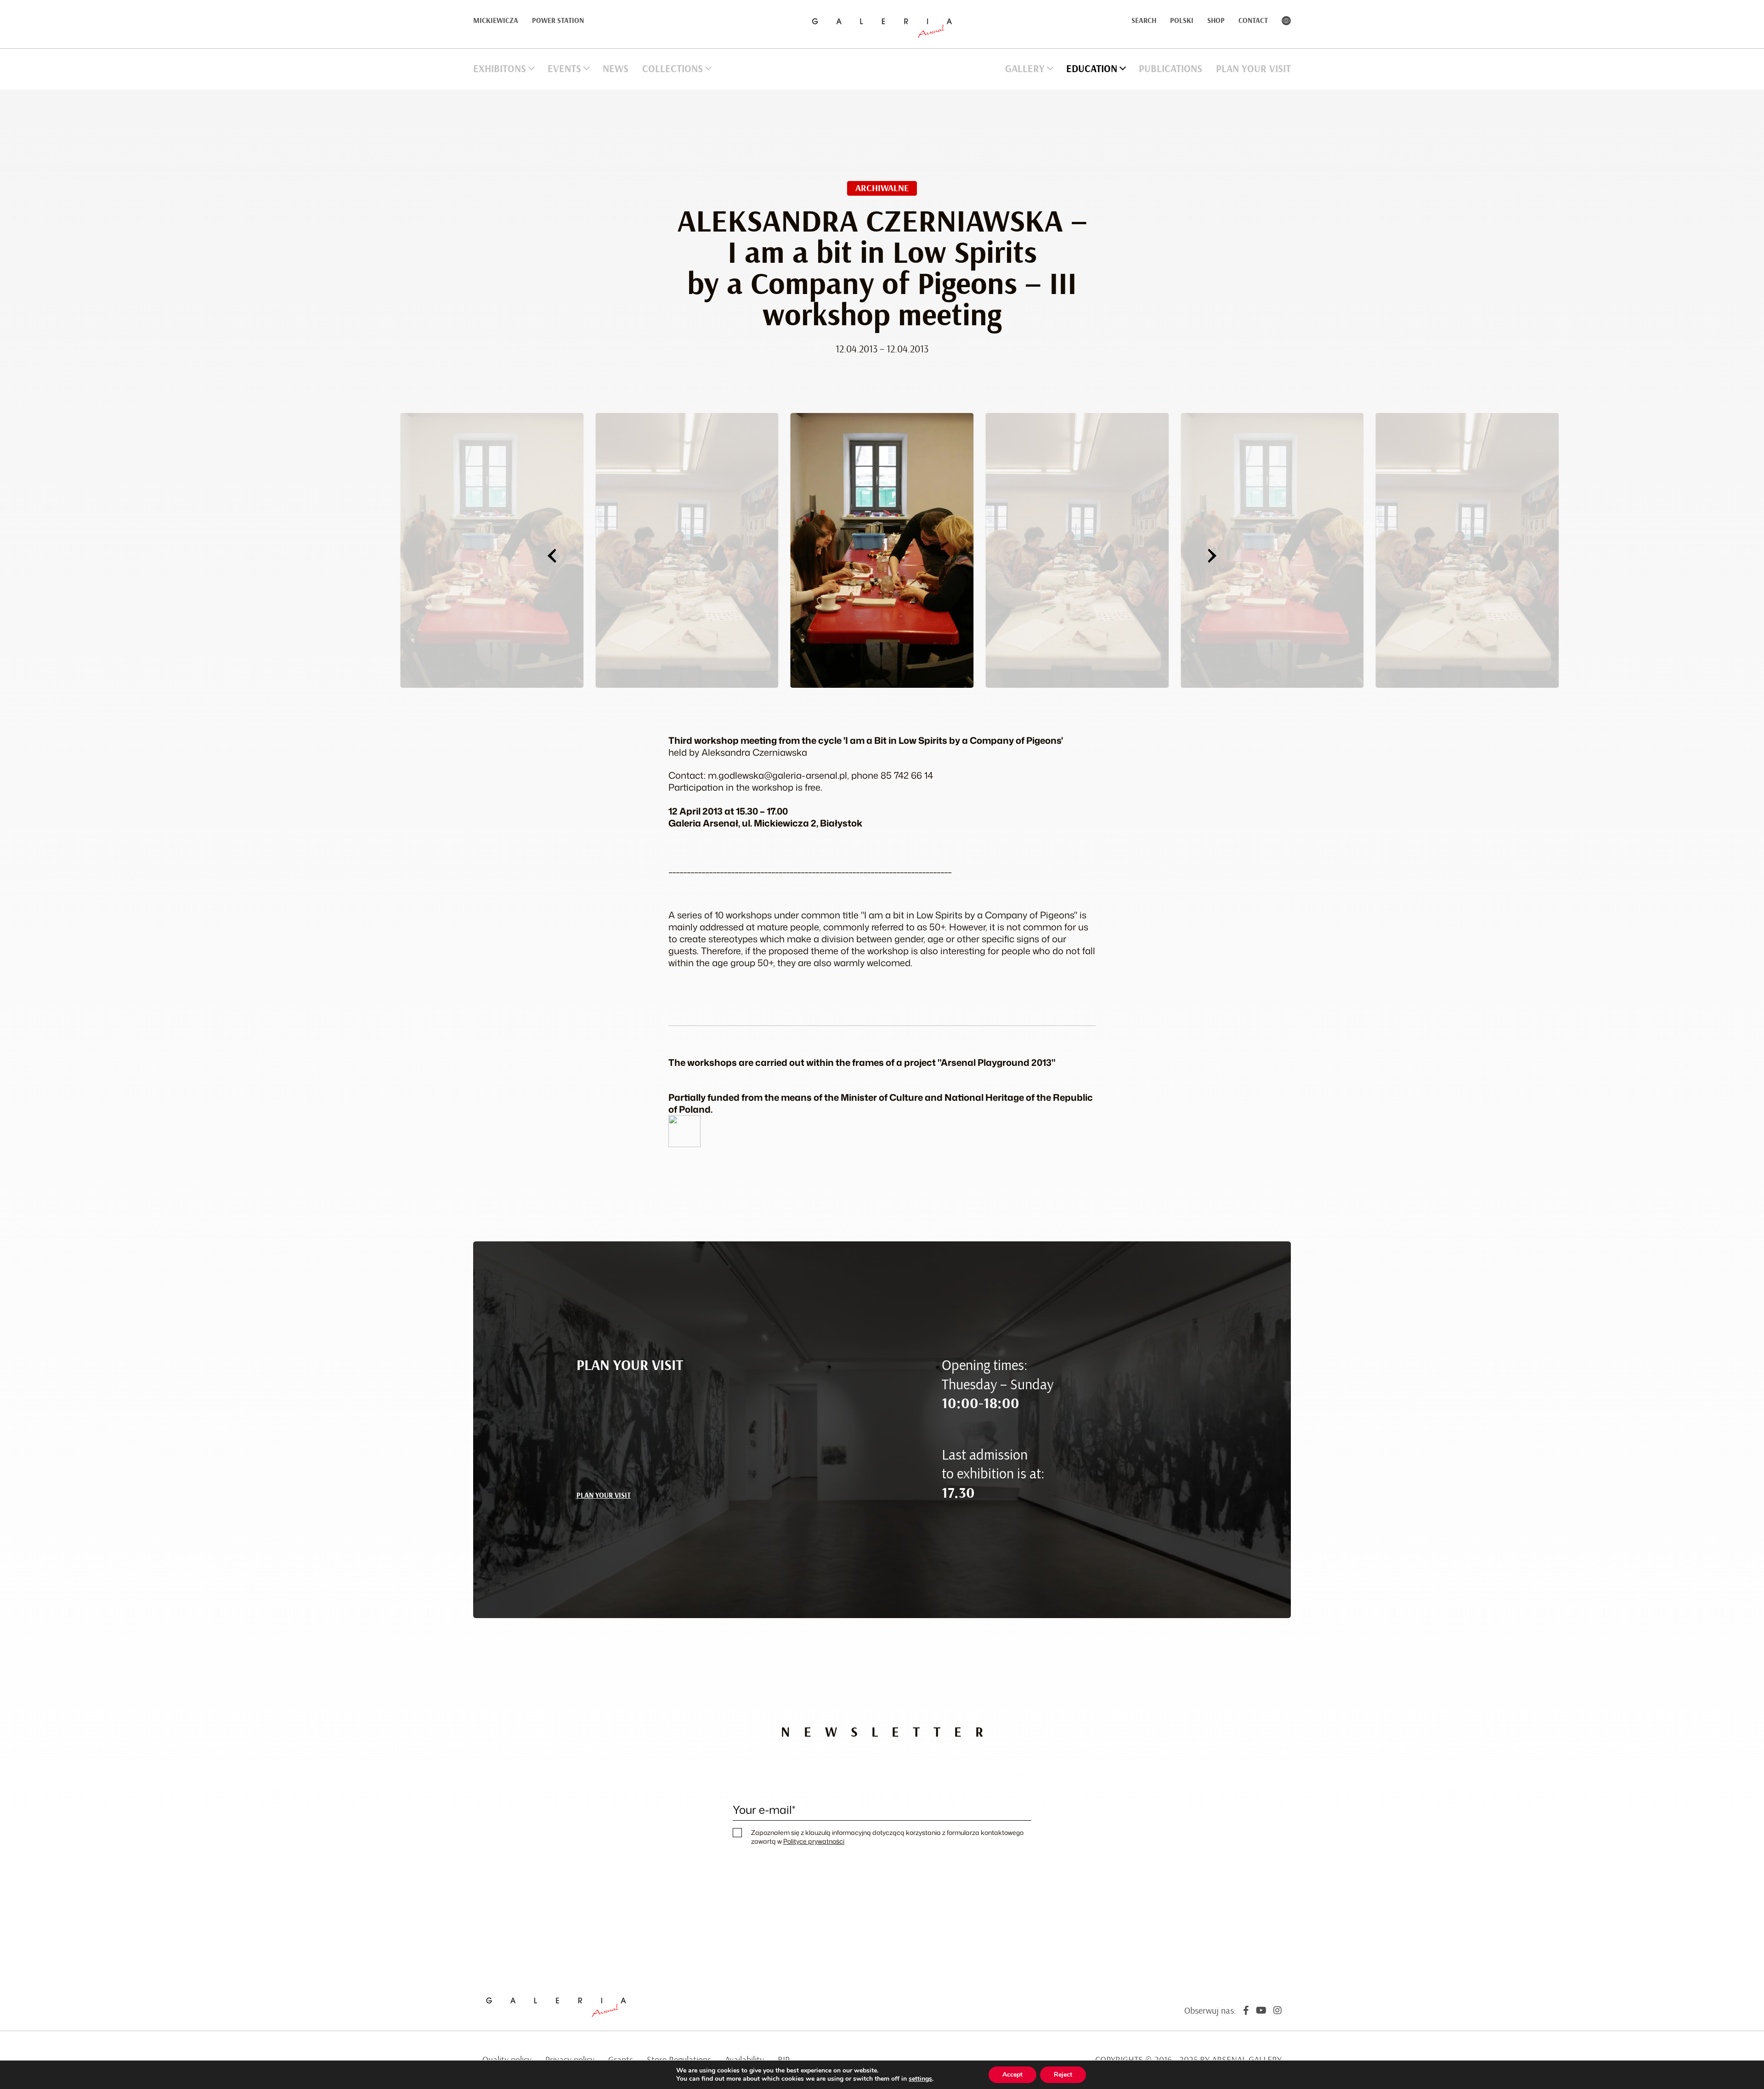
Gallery (1025, 69)
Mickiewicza (496, 21)
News (616, 69)
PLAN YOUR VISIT (604, 1495)
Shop (1216, 21)
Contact (1253, 21)
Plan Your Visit (1253, 69)
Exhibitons (500, 69)
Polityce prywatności (814, 1841)
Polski (1182, 21)
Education (1092, 69)
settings (920, 2079)
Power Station (558, 21)
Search (1144, 21)
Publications (1170, 69)
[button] (552, 556)
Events (564, 69)
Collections (673, 69)
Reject (1063, 2075)
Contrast (1286, 21)
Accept (1012, 2075)
